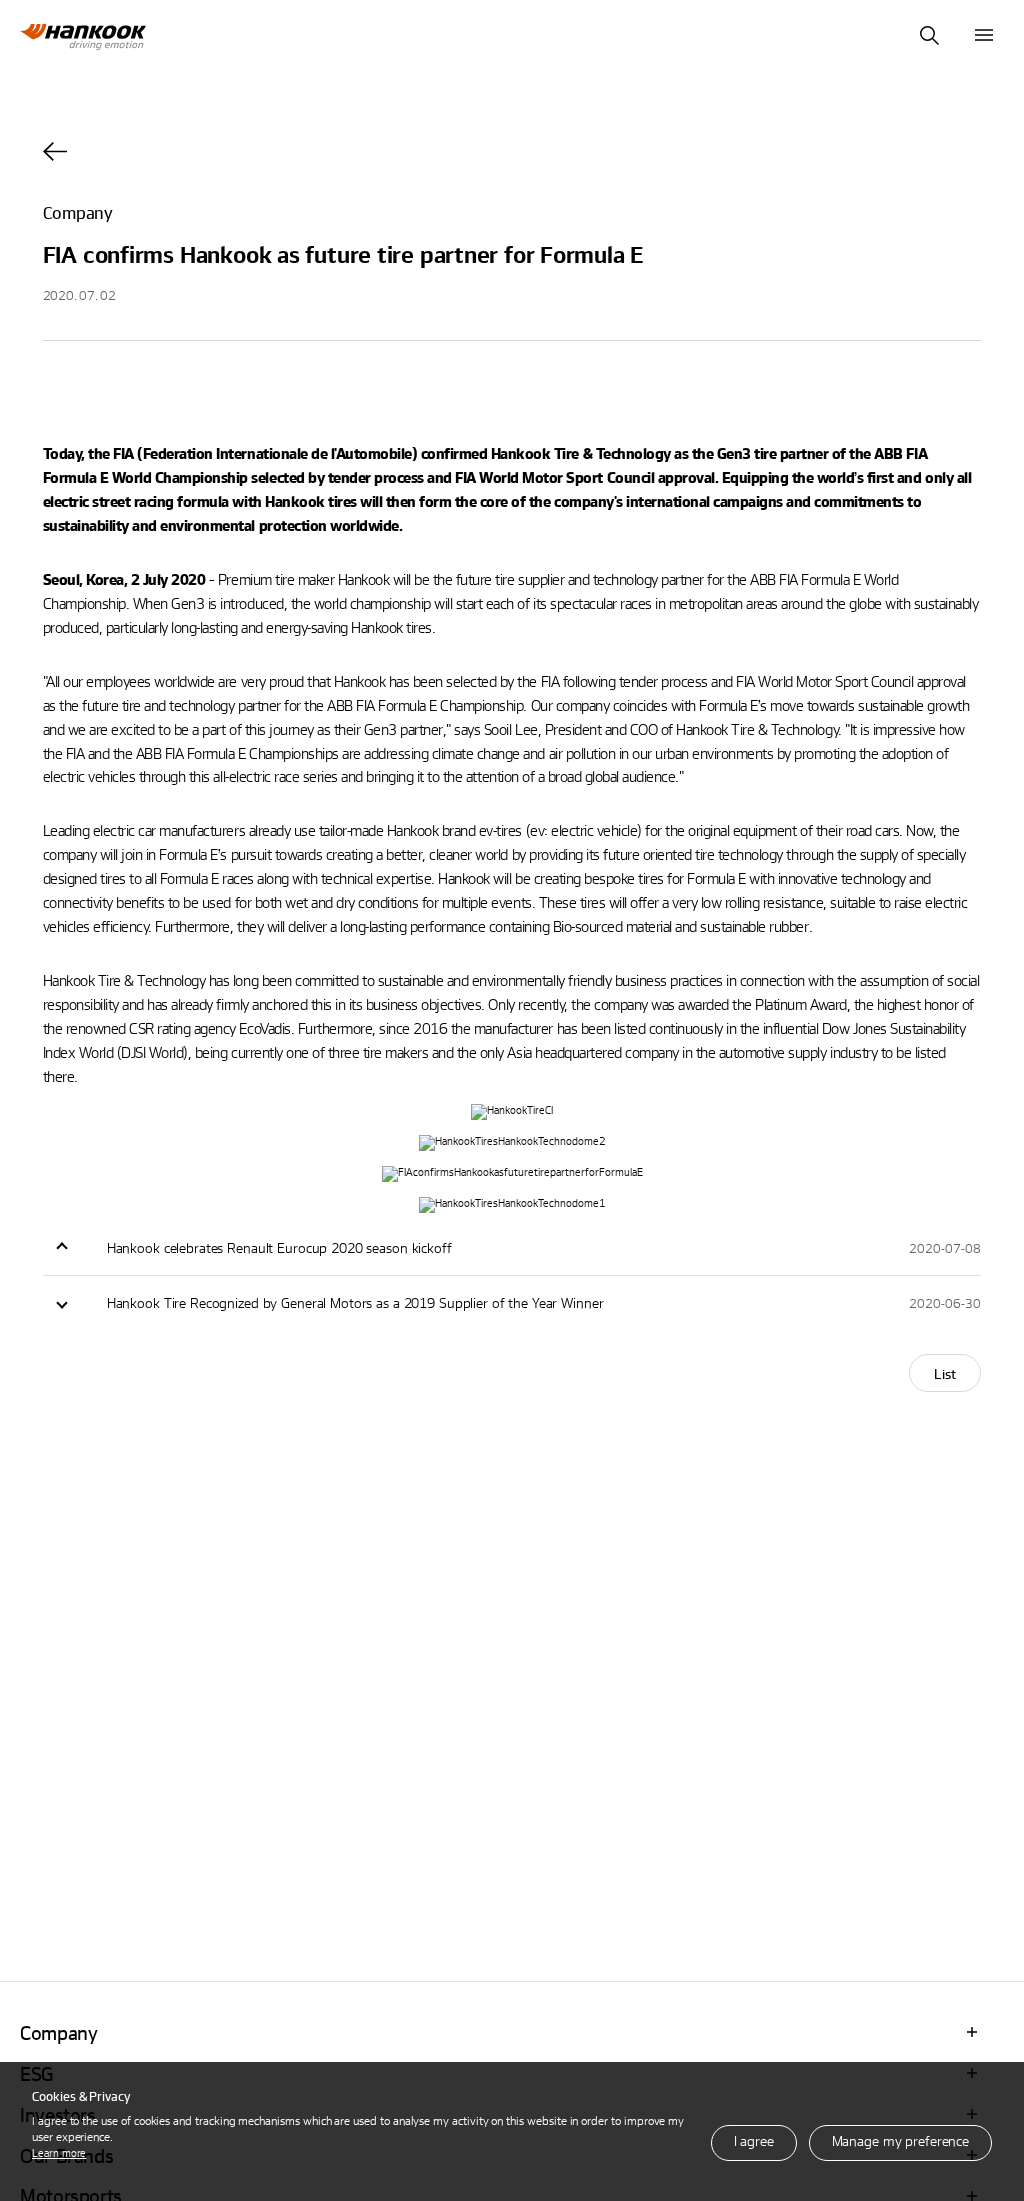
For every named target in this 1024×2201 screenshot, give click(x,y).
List (945, 1373)
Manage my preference (900, 2140)
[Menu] (984, 35)
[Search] (929, 35)
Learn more (59, 2152)
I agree (754, 2140)
